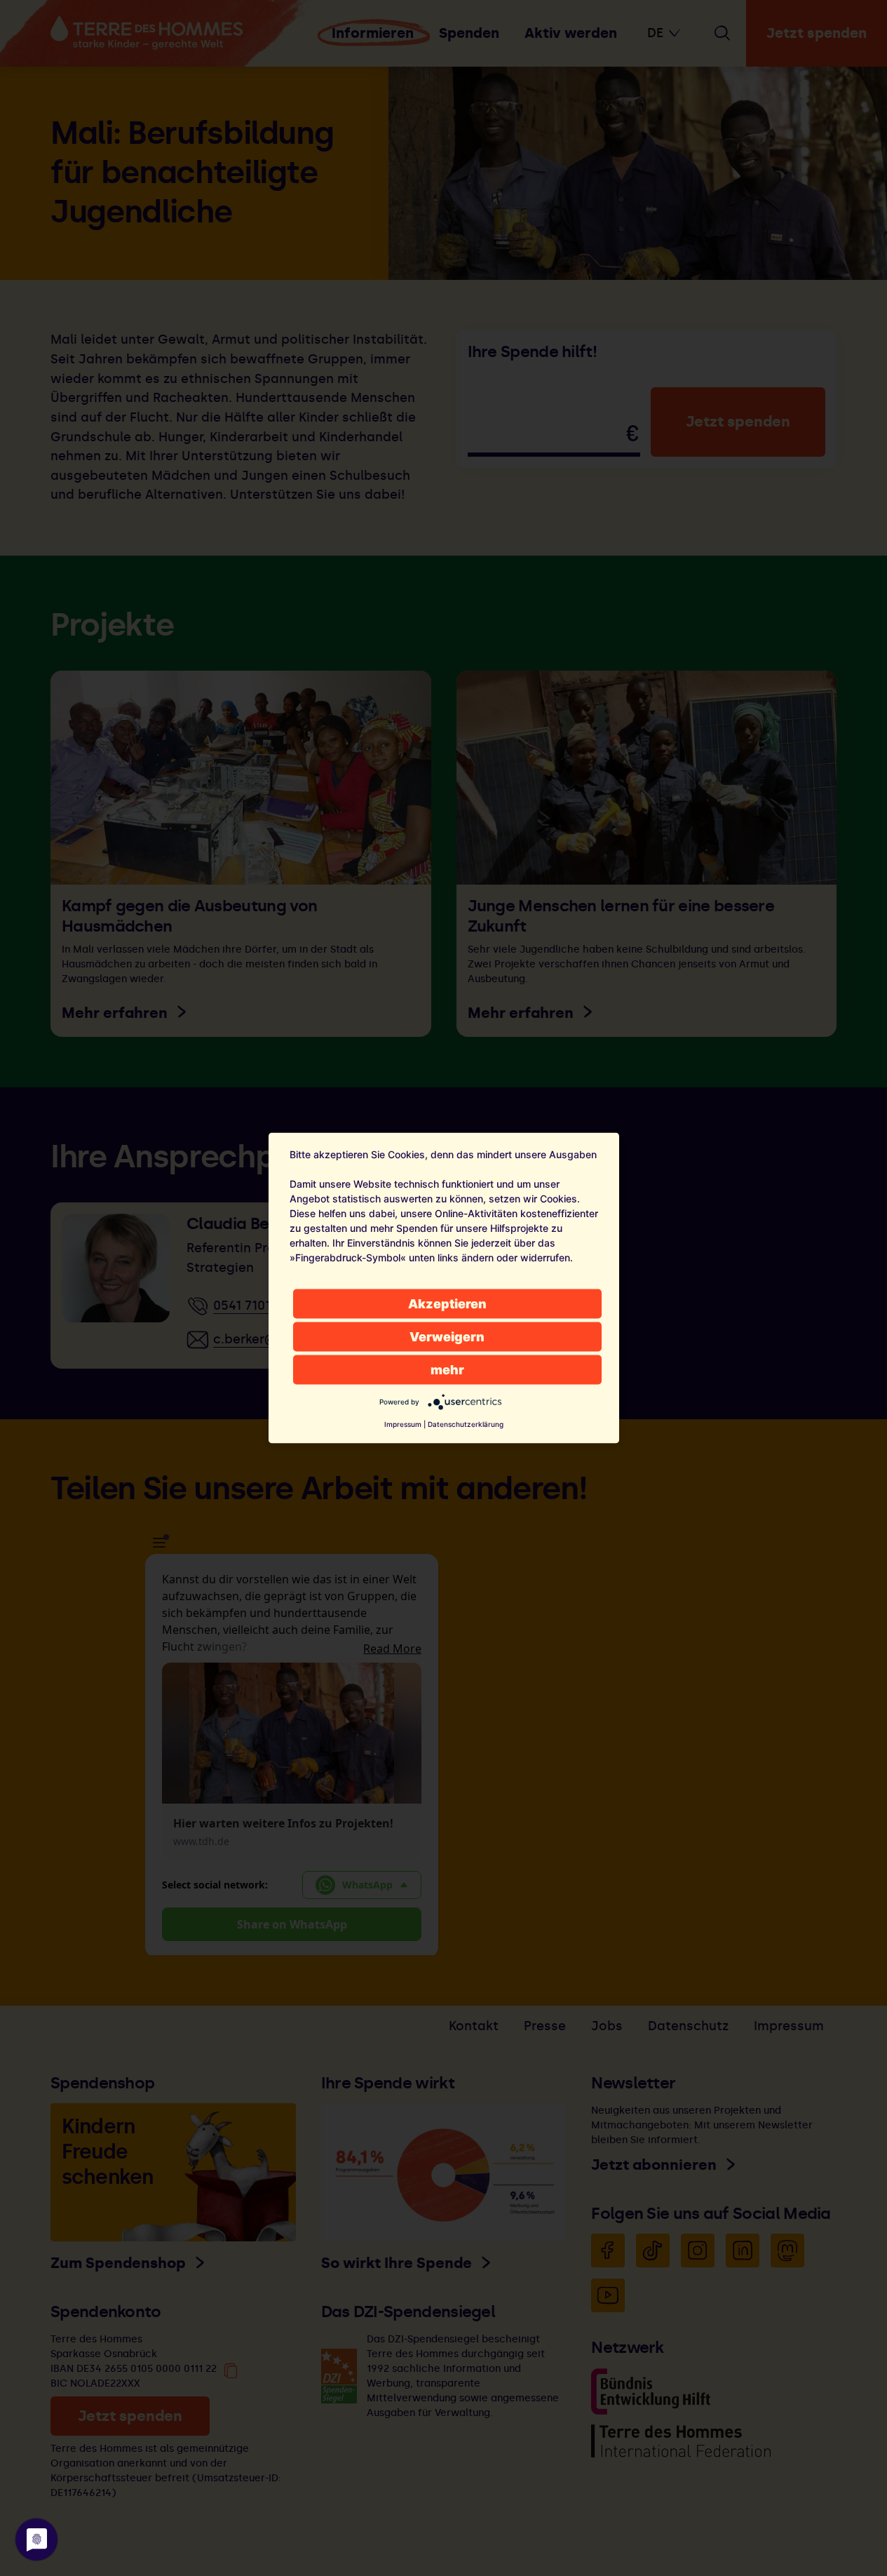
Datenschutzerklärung (466, 1424)
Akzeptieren (447, 1304)
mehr (447, 1370)
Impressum (403, 1424)
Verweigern (447, 1337)
